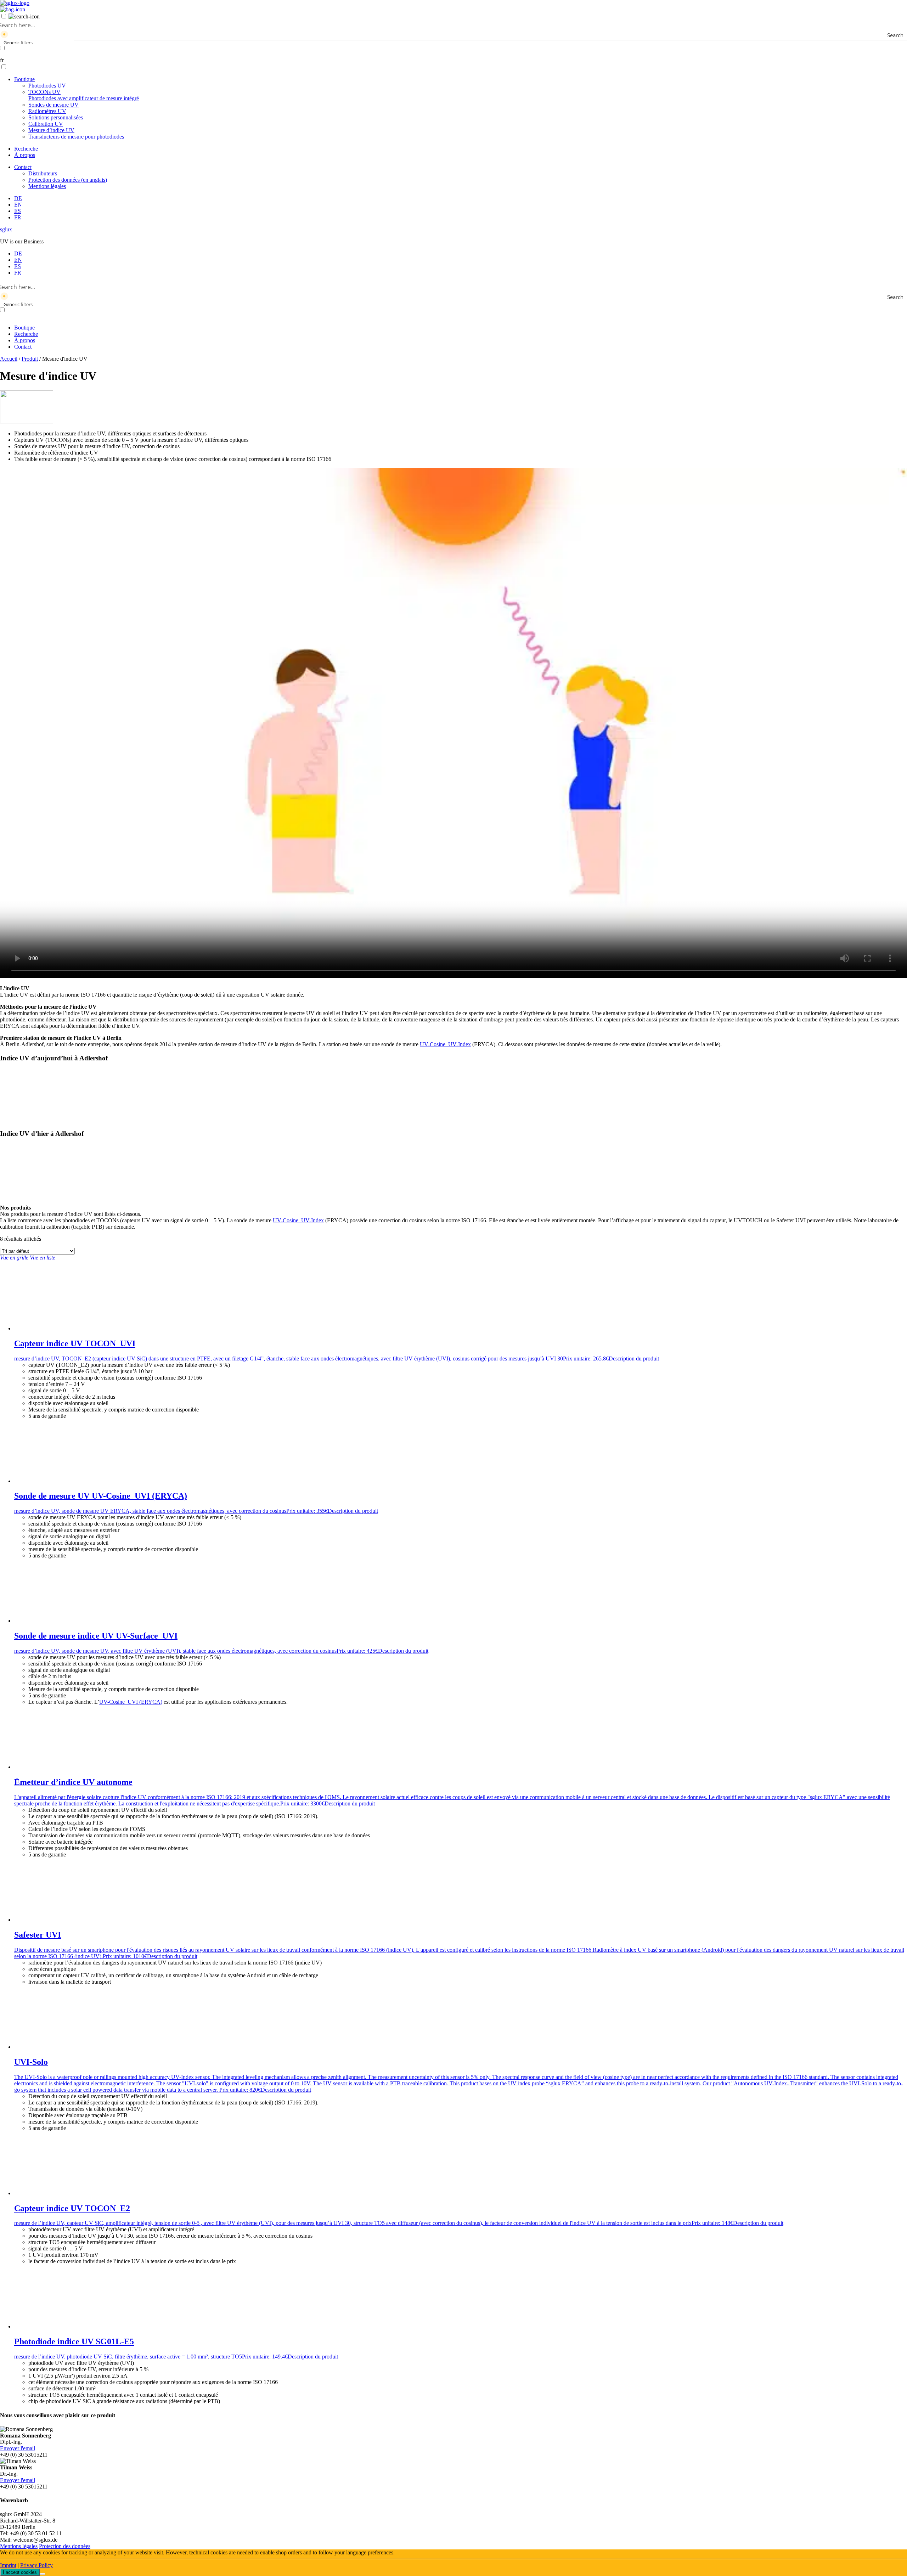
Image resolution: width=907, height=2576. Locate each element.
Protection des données (65, 2546)
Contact (23, 167)
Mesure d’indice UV (51, 130)
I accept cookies (20, 2572)
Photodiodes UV (47, 86)
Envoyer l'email (18, 2448)
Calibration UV (46, 124)
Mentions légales (47, 186)
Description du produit (634, 1359)
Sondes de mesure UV (53, 105)
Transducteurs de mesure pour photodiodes (76, 137)
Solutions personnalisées (56, 117)
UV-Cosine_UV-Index (445, 1044)
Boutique (24, 79)
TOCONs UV (84, 95)
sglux (6, 229)
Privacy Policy (36, 2565)
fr (2, 60)
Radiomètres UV (47, 111)
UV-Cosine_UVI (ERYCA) (131, 1702)
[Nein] (43, 2574)
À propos (25, 155)
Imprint (8, 2565)
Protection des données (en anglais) (68, 180)
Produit (30, 359)
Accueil (9, 359)
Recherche (26, 149)
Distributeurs (43, 173)
